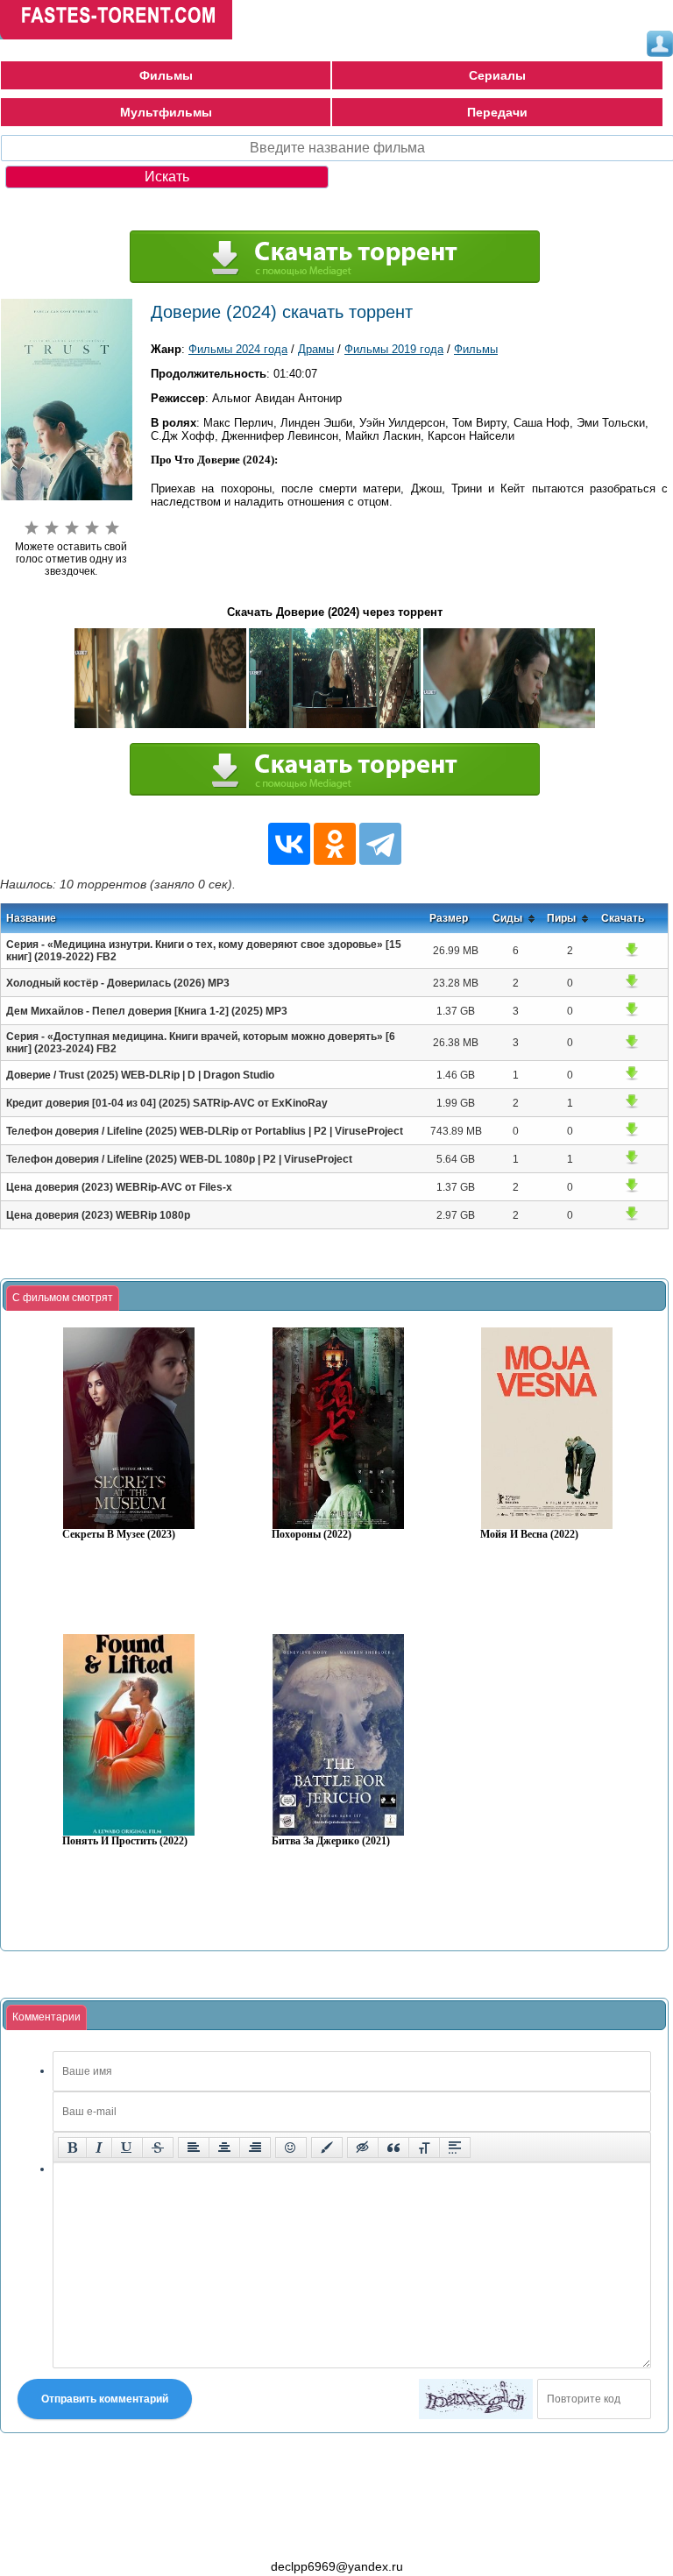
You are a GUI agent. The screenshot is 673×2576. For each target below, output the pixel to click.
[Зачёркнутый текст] (158, 2148)
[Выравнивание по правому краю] (255, 2148)
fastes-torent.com (96, 2535)
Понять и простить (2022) (125, 1841)
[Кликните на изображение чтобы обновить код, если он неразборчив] (476, 2399)
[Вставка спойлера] (455, 2148)
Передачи (497, 112)
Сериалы (497, 75)
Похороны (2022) (312, 1535)
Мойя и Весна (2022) (529, 1535)
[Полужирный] (72, 2148)
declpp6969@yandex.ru (337, 2566)
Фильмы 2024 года (238, 349)
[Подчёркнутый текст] (127, 2148)
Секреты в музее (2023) (119, 1535)
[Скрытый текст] (363, 2148)
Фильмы (166, 75)
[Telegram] (380, 844)
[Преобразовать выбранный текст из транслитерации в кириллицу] (424, 2148)
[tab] (63, 1299)
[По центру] (224, 2148)
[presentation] (63, 1299)
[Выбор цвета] (327, 2148)
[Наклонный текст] (99, 2148)
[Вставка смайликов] (291, 2148)
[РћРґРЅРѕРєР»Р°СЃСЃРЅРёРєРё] (335, 844)
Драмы (316, 349)
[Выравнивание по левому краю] (194, 2148)
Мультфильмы (166, 112)
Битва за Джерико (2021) (331, 1841)
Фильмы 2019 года (394, 349)
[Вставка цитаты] (393, 2148)
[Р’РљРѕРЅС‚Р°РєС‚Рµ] (289, 844)
